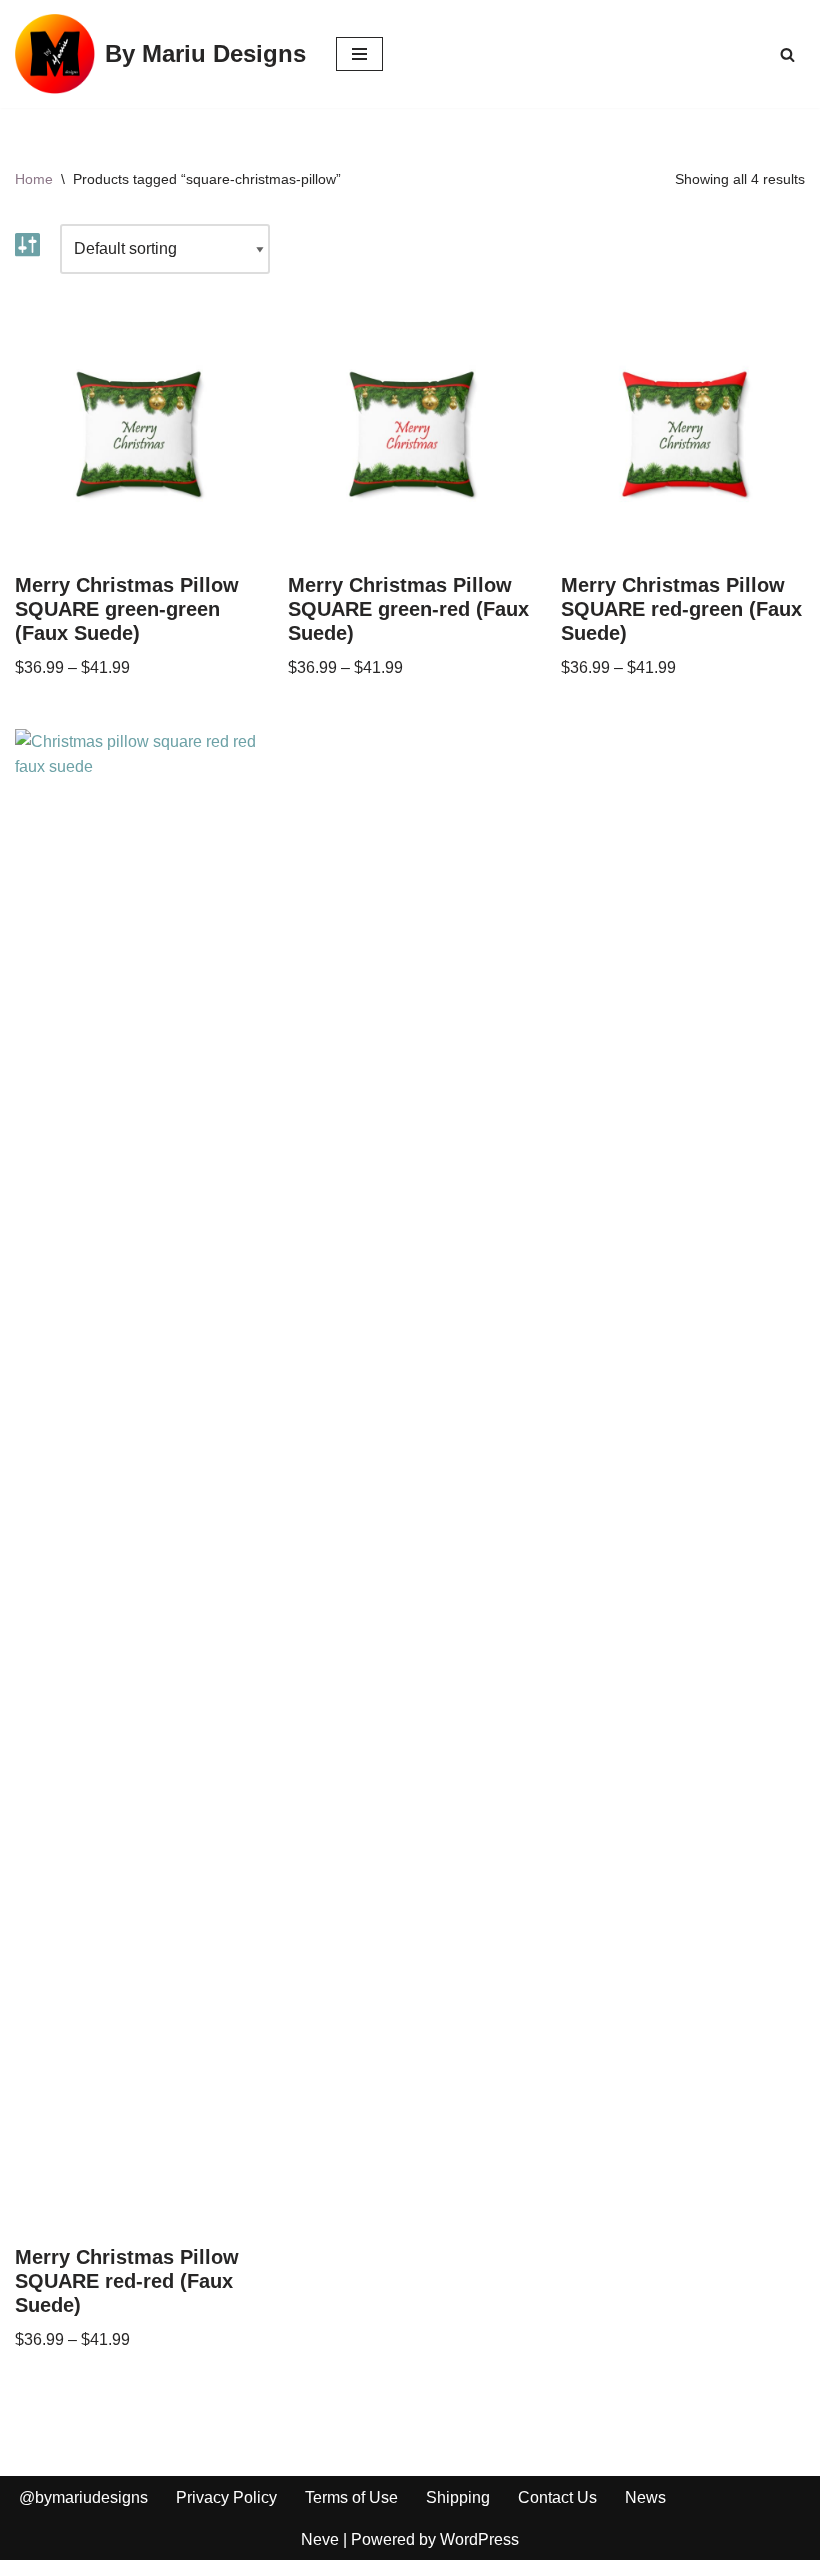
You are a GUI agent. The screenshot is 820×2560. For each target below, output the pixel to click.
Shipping (458, 2497)
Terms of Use (351, 2497)
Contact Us (557, 2497)
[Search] (787, 54)
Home (34, 179)
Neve (320, 2539)
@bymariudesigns (83, 2497)
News (645, 2497)
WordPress (479, 2539)
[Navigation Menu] (359, 54)
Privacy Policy (226, 2497)
